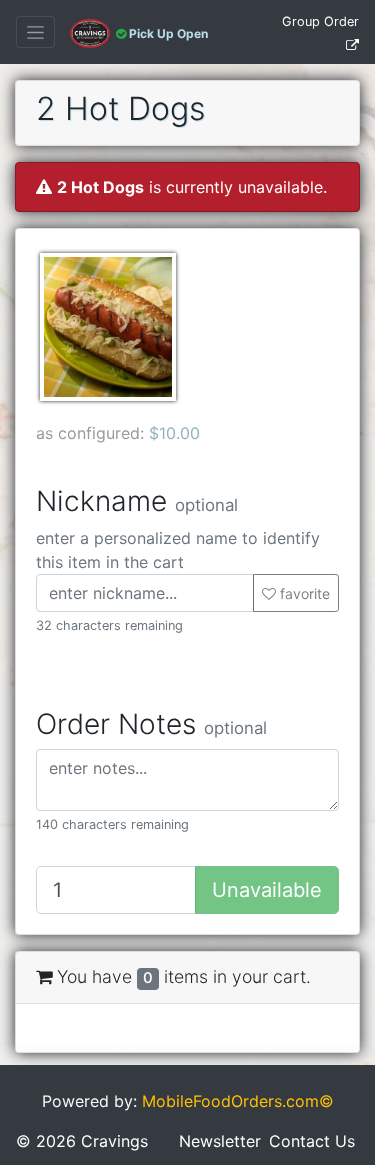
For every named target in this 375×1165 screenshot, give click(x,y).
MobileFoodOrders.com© (238, 1101)
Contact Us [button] (312, 1141)
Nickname (137, 501)
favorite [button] (303, 593)
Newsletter (220, 1141)
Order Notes (151, 724)
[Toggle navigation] (35, 32)
